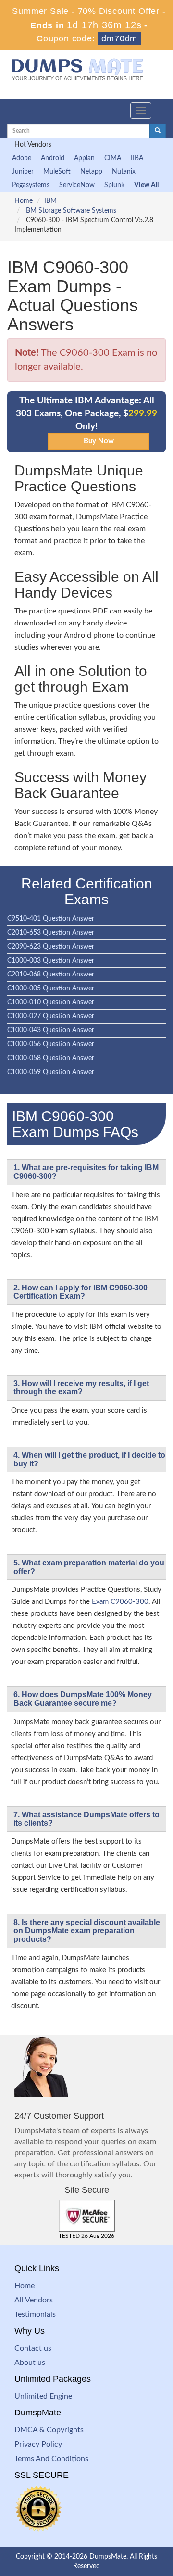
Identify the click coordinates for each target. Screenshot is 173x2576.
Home (24, 201)
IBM (50, 201)
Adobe (22, 158)
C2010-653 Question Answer (51, 933)
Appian (84, 158)
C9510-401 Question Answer (51, 919)
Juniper (23, 172)
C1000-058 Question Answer (51, 1058)
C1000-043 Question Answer (51, 1030)
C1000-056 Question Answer (51, 1044)
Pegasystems (31, 185)
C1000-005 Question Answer (51, 988)
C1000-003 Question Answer (51, 961)
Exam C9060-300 (120, 1602)
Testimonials (35, 2314)
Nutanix (124, 172)
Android (53, 158)
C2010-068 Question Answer (51, 975)
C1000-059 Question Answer (51, 1072)
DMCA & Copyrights (49, 2430)
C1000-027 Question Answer (51, 1016)
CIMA (113, 158)
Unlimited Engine (43, 2396)
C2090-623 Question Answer (51, 947)
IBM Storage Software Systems (70, 211)
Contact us (33, 2348)
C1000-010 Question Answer (51, 1002)
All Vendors (34, 2300)
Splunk (114, 185)
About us (30, 2363)
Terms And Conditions (51, 2459)
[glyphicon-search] (158, 131)
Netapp (91, 172)
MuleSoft (57, 172)
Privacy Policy (38, 2444)
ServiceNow (77, 185)
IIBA (137, 158)
